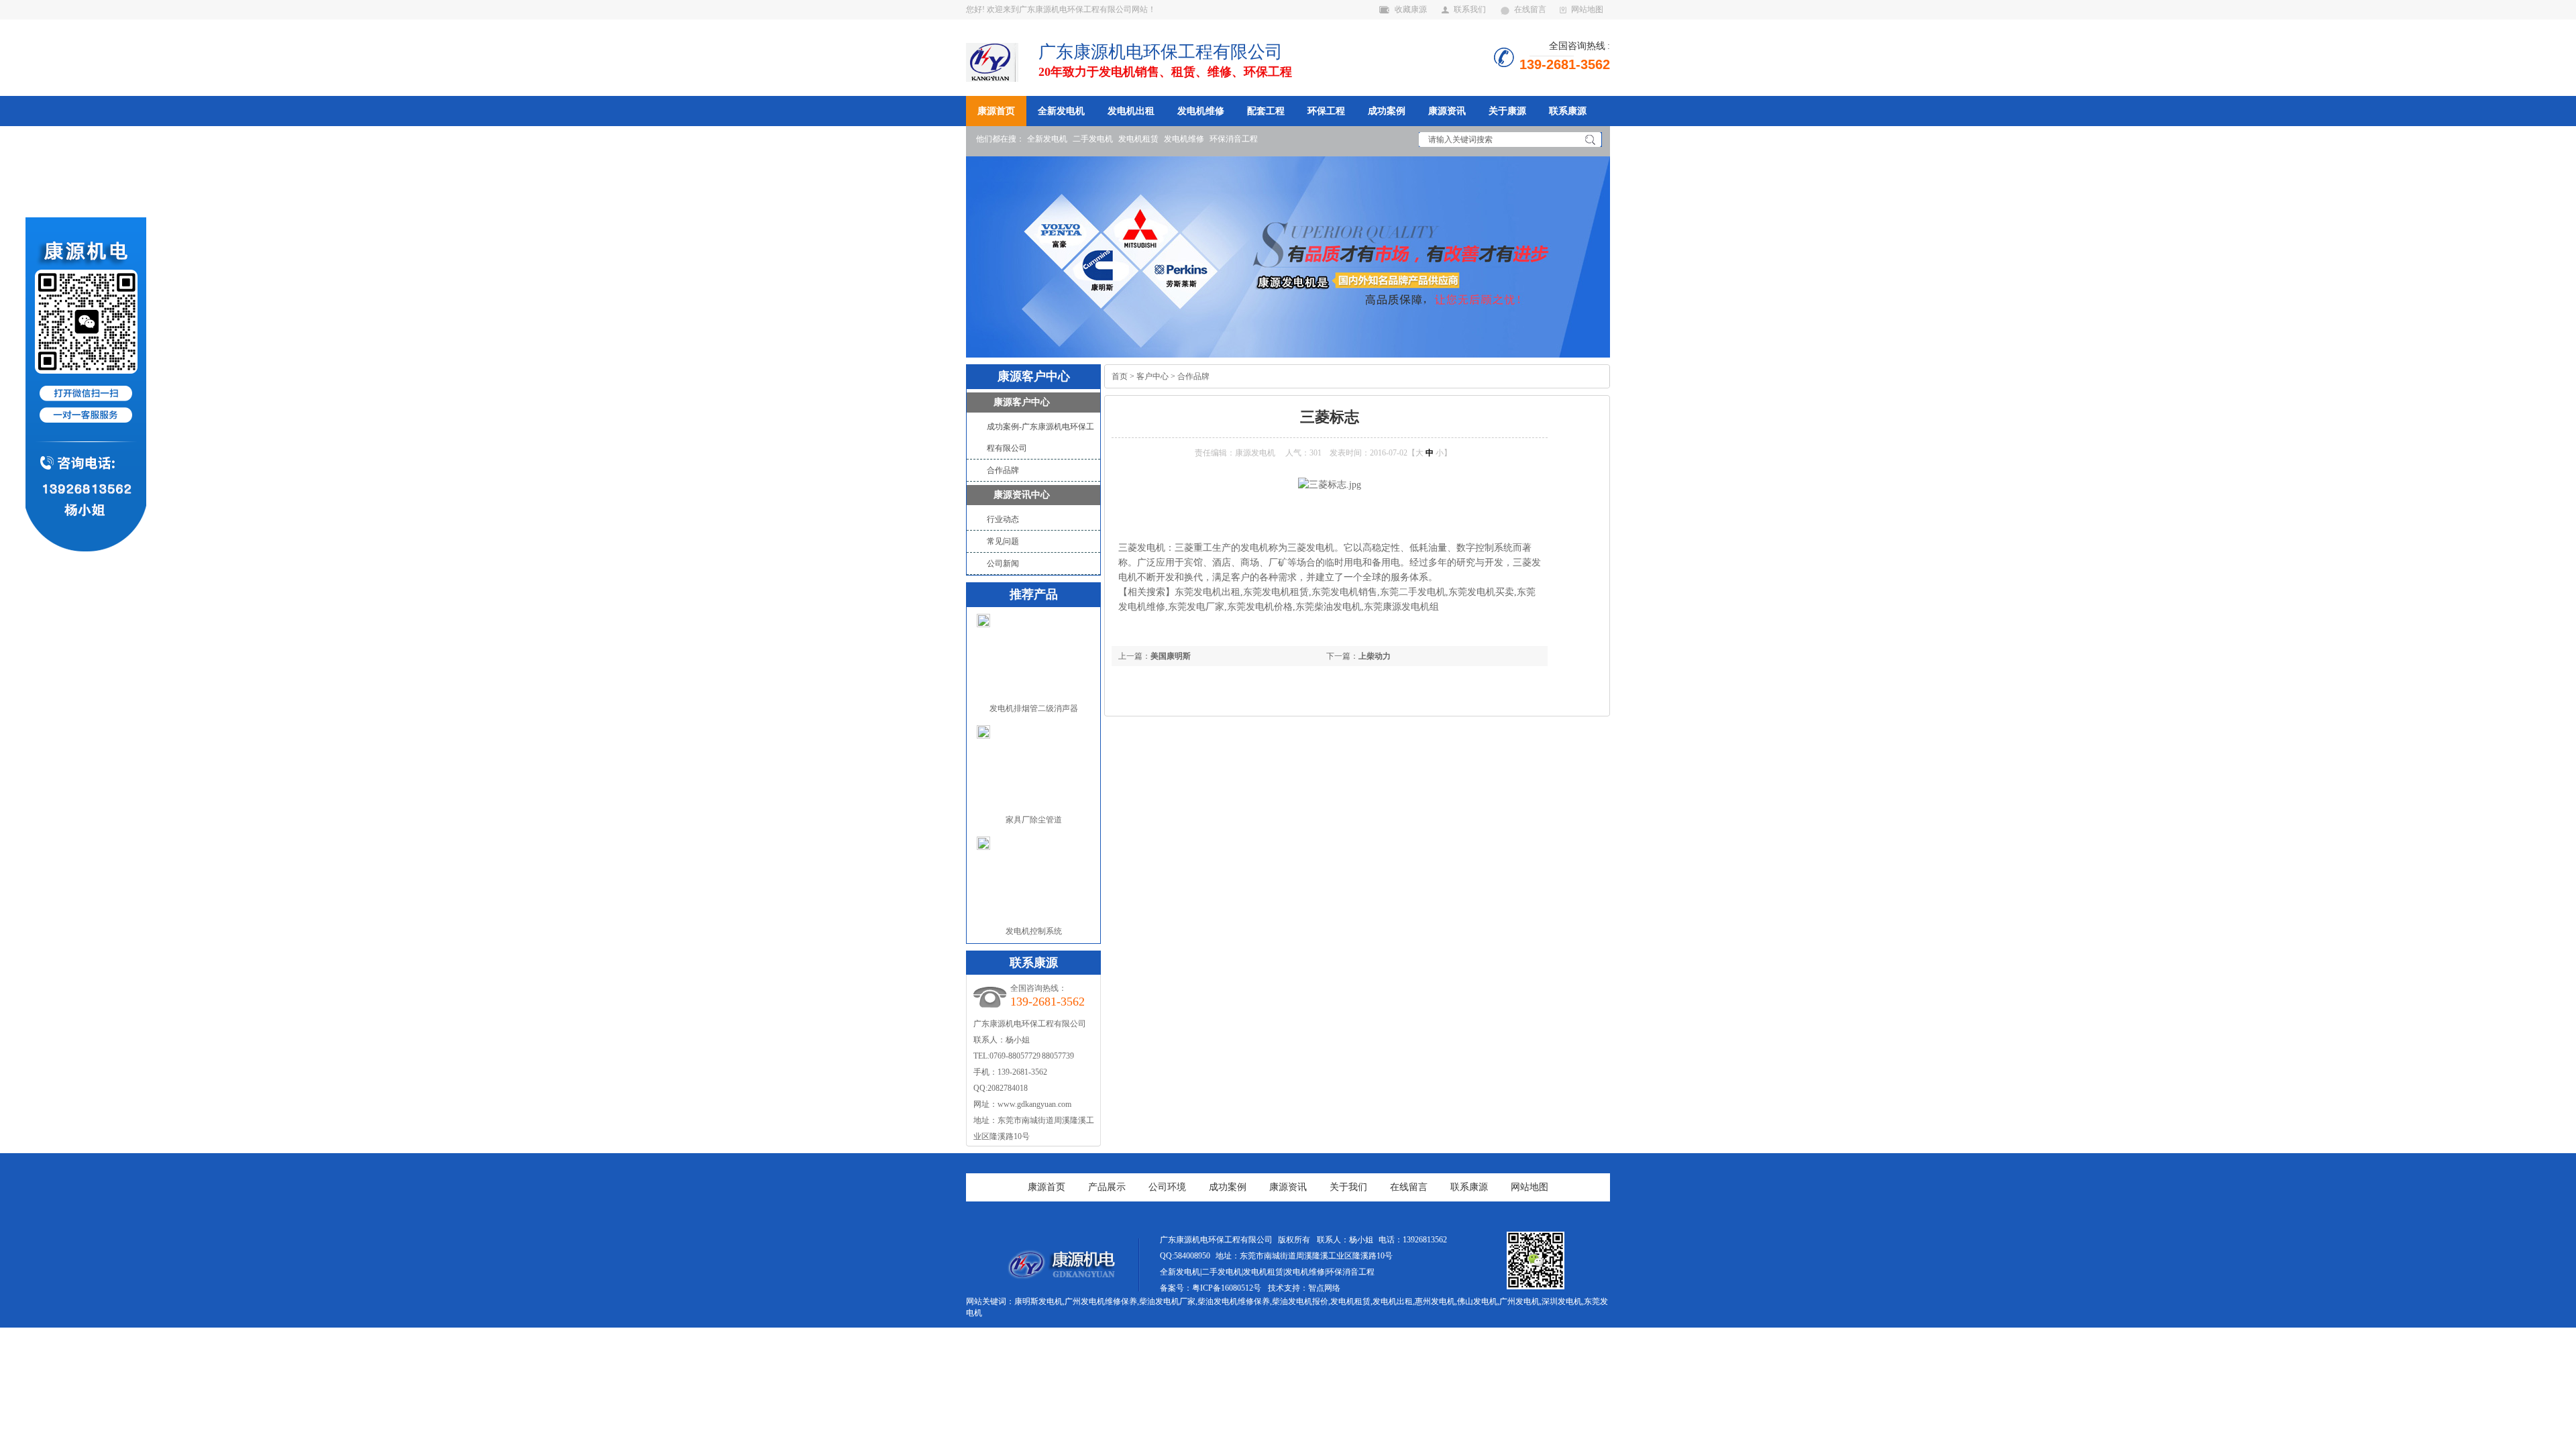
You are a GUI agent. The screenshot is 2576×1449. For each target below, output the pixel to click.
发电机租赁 (1138, 139)
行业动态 (1003, 519)
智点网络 (1324, 1288)
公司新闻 (1003, 563)
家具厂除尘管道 (1034, 820)
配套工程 (1266, 111)
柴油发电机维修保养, (1235, 1301)
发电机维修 (1201, 111)
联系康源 (1568, 111)
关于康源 (1507, 111)
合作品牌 (1003, 470)
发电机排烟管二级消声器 (1034, 708)
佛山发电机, (1478, 1301)
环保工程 (1326, 111)
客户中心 (1152, 376)
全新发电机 (1061, 111)
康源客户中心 (1022, 402)
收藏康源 (1411, 9)
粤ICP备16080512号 (1227, 1288)
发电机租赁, (1351, 1301)
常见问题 (1003, 541)
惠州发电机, (1436, 1301)
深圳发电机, (1563, 1301)
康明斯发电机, (1039, 1301)
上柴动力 (1375, 656)
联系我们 (1470, 9)
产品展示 (1107, 1187)
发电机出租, (1394, 1301)
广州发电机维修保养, (1102, 1301)
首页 (1120, 376)
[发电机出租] (1060, 1276)
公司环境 (1167, 1187)
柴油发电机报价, (1301, 1301)
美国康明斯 (1171, 656)
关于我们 (1348, 1187)
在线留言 (1530, 9)
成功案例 (1387, 111)
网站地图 (1587, 9)
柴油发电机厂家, (1168, 1301)
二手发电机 (1093, 139)
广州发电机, (1520, 1301)
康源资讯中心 (1022, 495)
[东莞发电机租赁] (1288, 257)
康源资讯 (1447, 111)
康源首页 (996, 111)
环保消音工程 (1234, 139)
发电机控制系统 (1034, 931)
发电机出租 (1131, 111)
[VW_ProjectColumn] (1002, 61)
